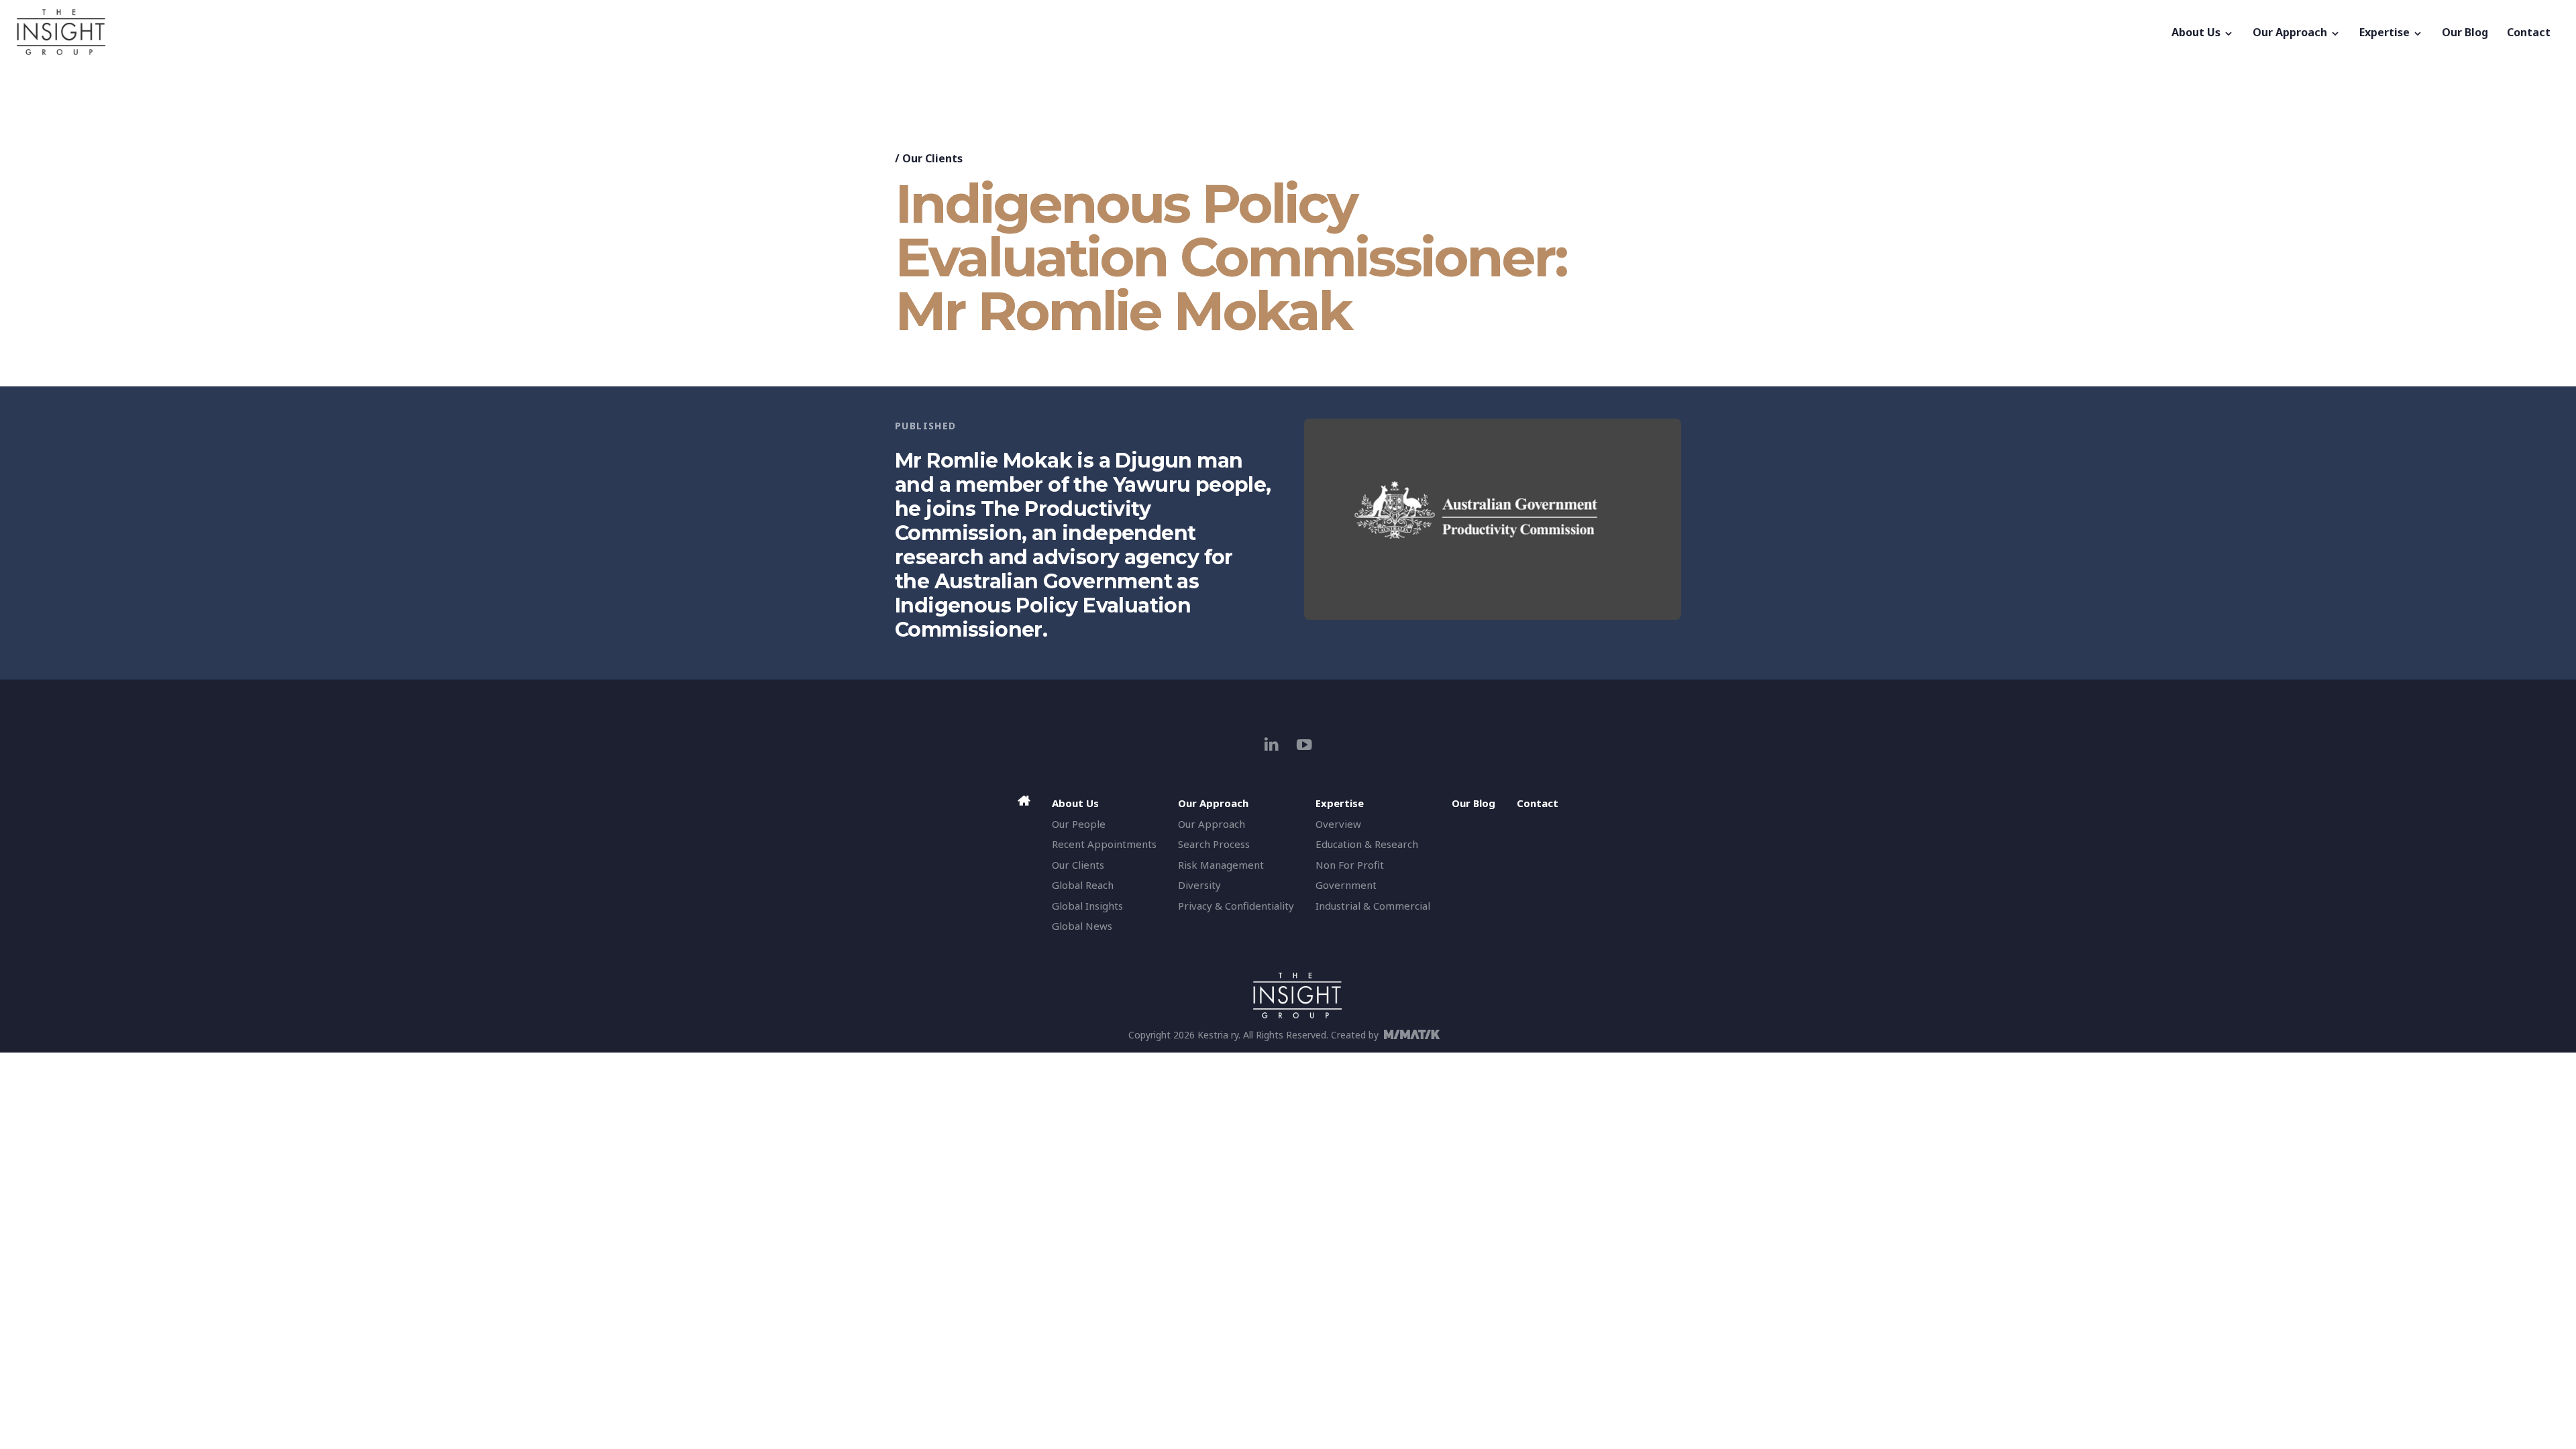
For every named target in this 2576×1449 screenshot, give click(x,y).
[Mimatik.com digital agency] (1416, 1034)
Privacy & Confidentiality (1236, 906)
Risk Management (1221, 865)
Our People (1079, 824)
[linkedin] (1272, 744)
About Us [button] (2197, 32)
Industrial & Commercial (1373, 906)
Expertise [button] (2386, 32)
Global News (1082, 926)
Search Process (1214, 844)
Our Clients (932, 158)
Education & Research (1367, 844)
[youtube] (1304, 744)
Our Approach (1212, 824)
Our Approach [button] (2291, 32)
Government (1346, 885)
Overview (1338, 824)
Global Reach (1083, 885)
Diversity (1199, 885)
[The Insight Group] (1089, 32)
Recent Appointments (1104, 844)
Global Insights (1087, 906)
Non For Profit (1350, 865)
